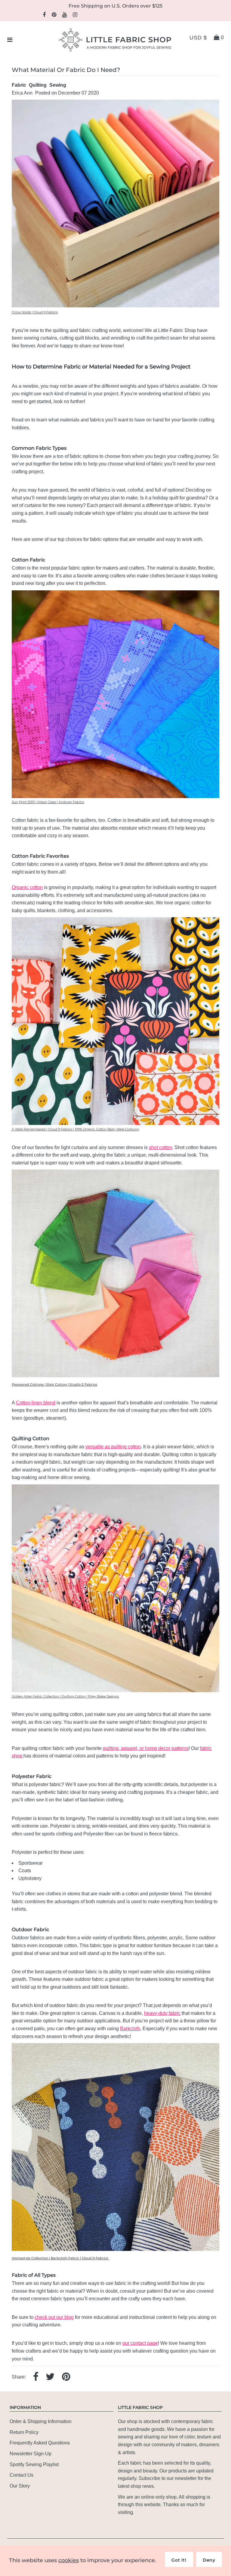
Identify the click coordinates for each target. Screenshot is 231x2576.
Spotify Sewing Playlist (34, 2464)
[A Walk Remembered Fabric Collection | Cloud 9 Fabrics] (115, 1123)
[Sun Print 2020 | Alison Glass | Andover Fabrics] (115, 796)
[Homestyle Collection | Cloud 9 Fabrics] (115, 2249)
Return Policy (24, 2432)
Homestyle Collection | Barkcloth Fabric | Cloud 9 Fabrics (60, 2258)
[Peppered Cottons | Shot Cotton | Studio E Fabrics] (115, 1376)
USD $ (198, 38)
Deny (209, 2560)
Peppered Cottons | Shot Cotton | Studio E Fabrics (54, 1385)
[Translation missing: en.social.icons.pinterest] (66, 2377)
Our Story (20, 2486)
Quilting (38, 85)
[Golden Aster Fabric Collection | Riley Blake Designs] (115, 1690)
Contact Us (22, 2475)
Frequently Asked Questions (40, 2443)
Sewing (58, 85)
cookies (69, 2560)
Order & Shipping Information (41, 2421)
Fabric (19, 85)
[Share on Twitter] (50, 2377)
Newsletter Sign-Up (31, 2454)
